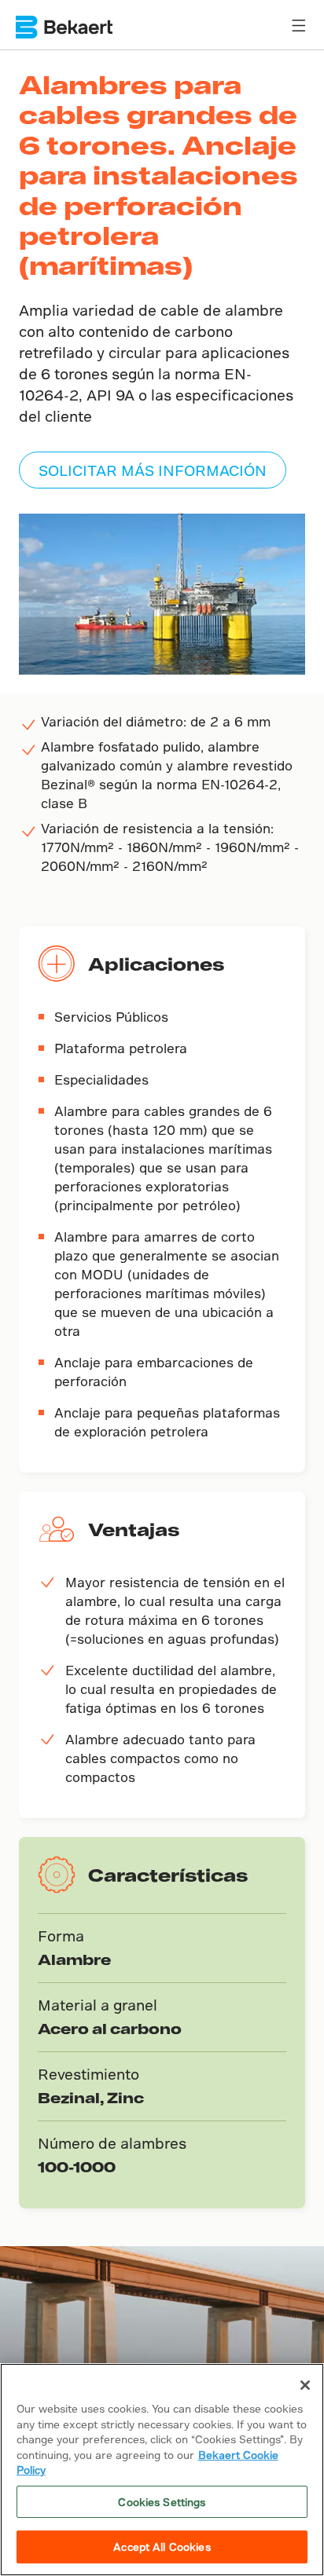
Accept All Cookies (162, 2547)
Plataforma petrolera (121, 1048)
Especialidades (101, 1079)
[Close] (305, 2385)
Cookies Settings (162, 2502)
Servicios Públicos (111, 1017)
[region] (162, 2470)
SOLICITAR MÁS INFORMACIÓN (153, 470)
